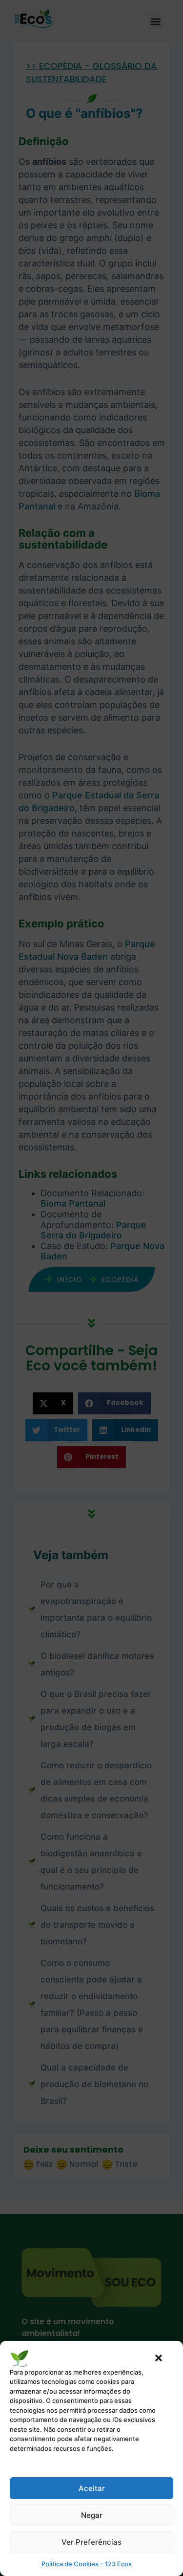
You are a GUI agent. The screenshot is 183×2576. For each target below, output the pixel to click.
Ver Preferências (91, 2542)
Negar (92, 2515)
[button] (159, 2358)
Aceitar (92, 2488)
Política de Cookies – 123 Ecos (87, 2564)
